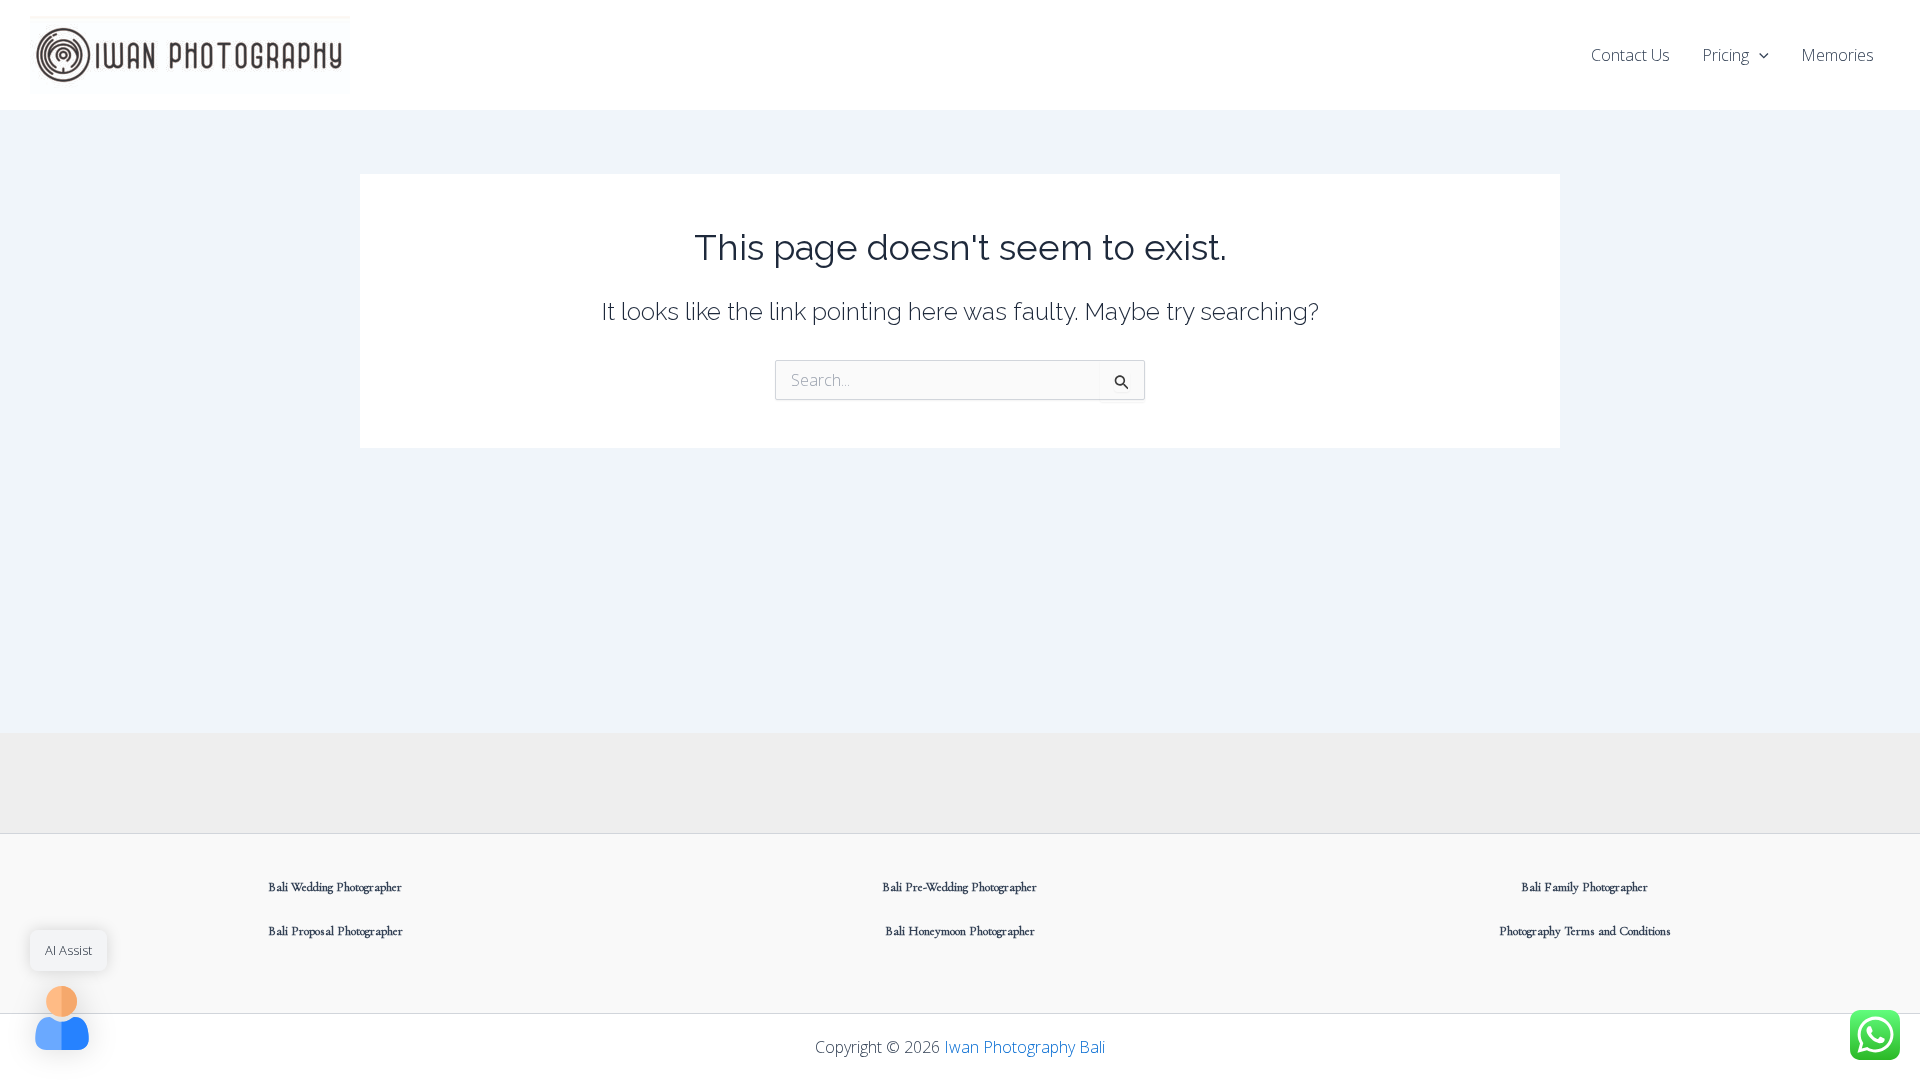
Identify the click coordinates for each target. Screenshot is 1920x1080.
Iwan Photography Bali (1024, 1047)
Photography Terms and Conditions (1585, 931)
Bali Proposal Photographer (335, 931)
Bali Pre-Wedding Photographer (959, 887)
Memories (1837, 55)
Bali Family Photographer (1584, 887)
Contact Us (1630, 55)
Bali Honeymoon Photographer (960, 931)
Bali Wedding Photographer (335, 887)
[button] (1759, 55)
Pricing (1725, 55)
